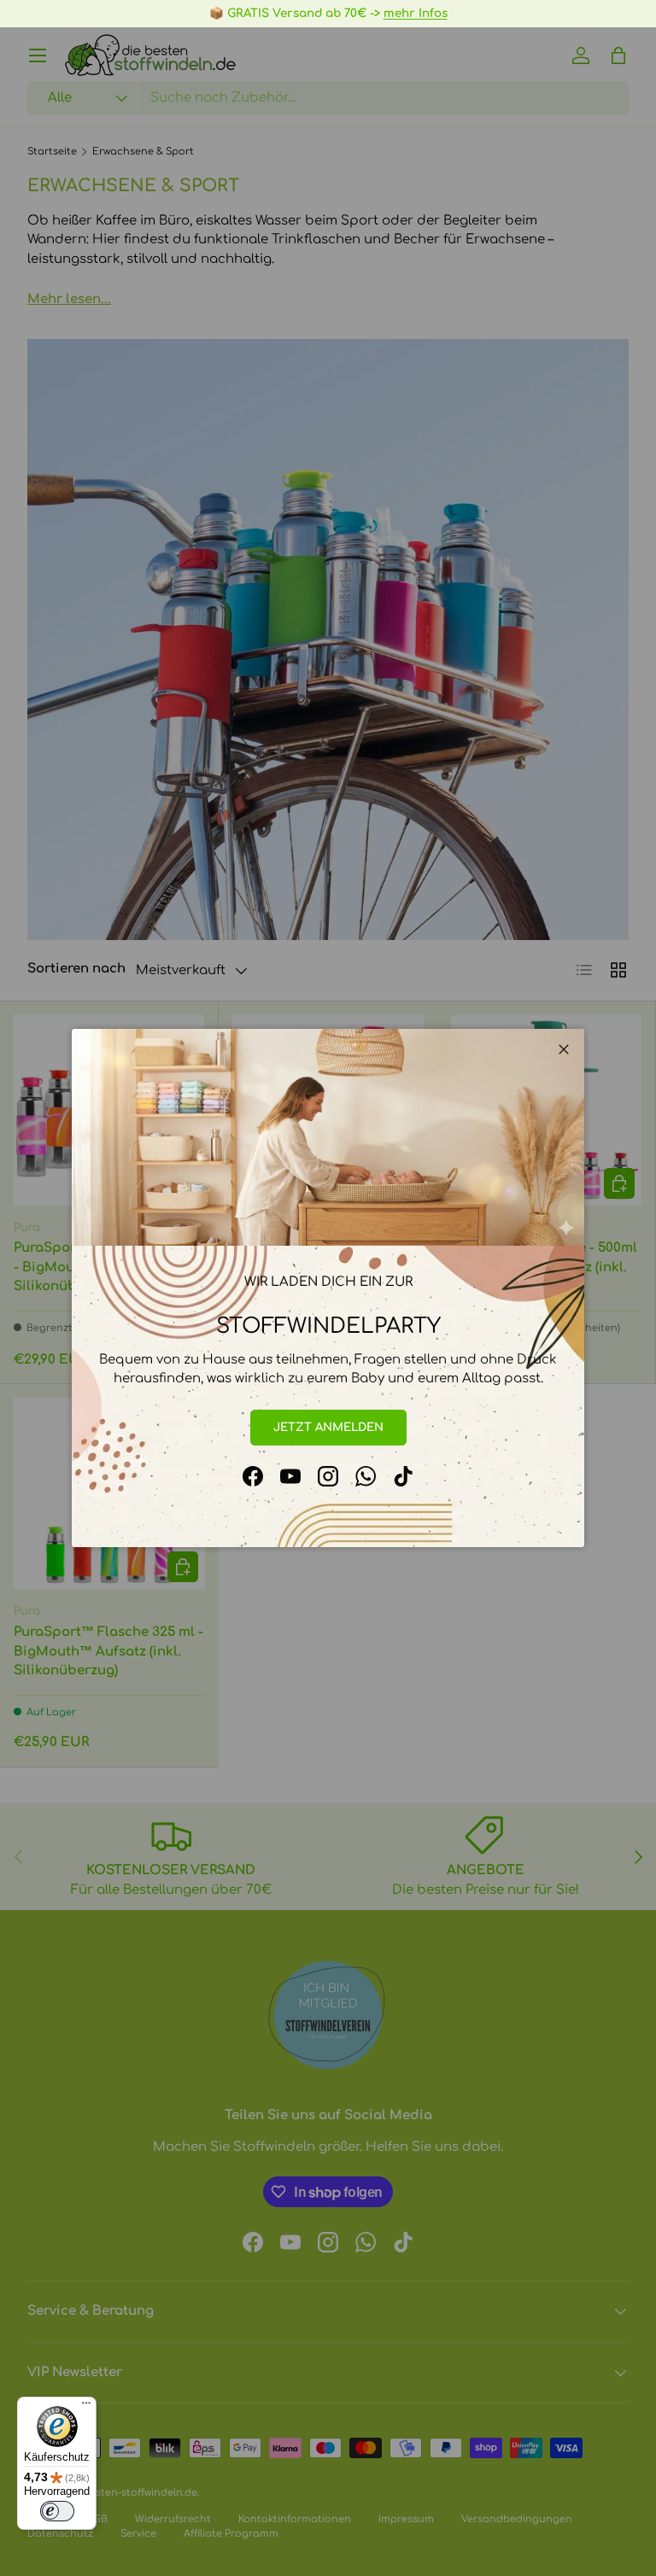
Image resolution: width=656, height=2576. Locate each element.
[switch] (57, 2511)
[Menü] (86, 2407)
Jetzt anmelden (328, 1427)
